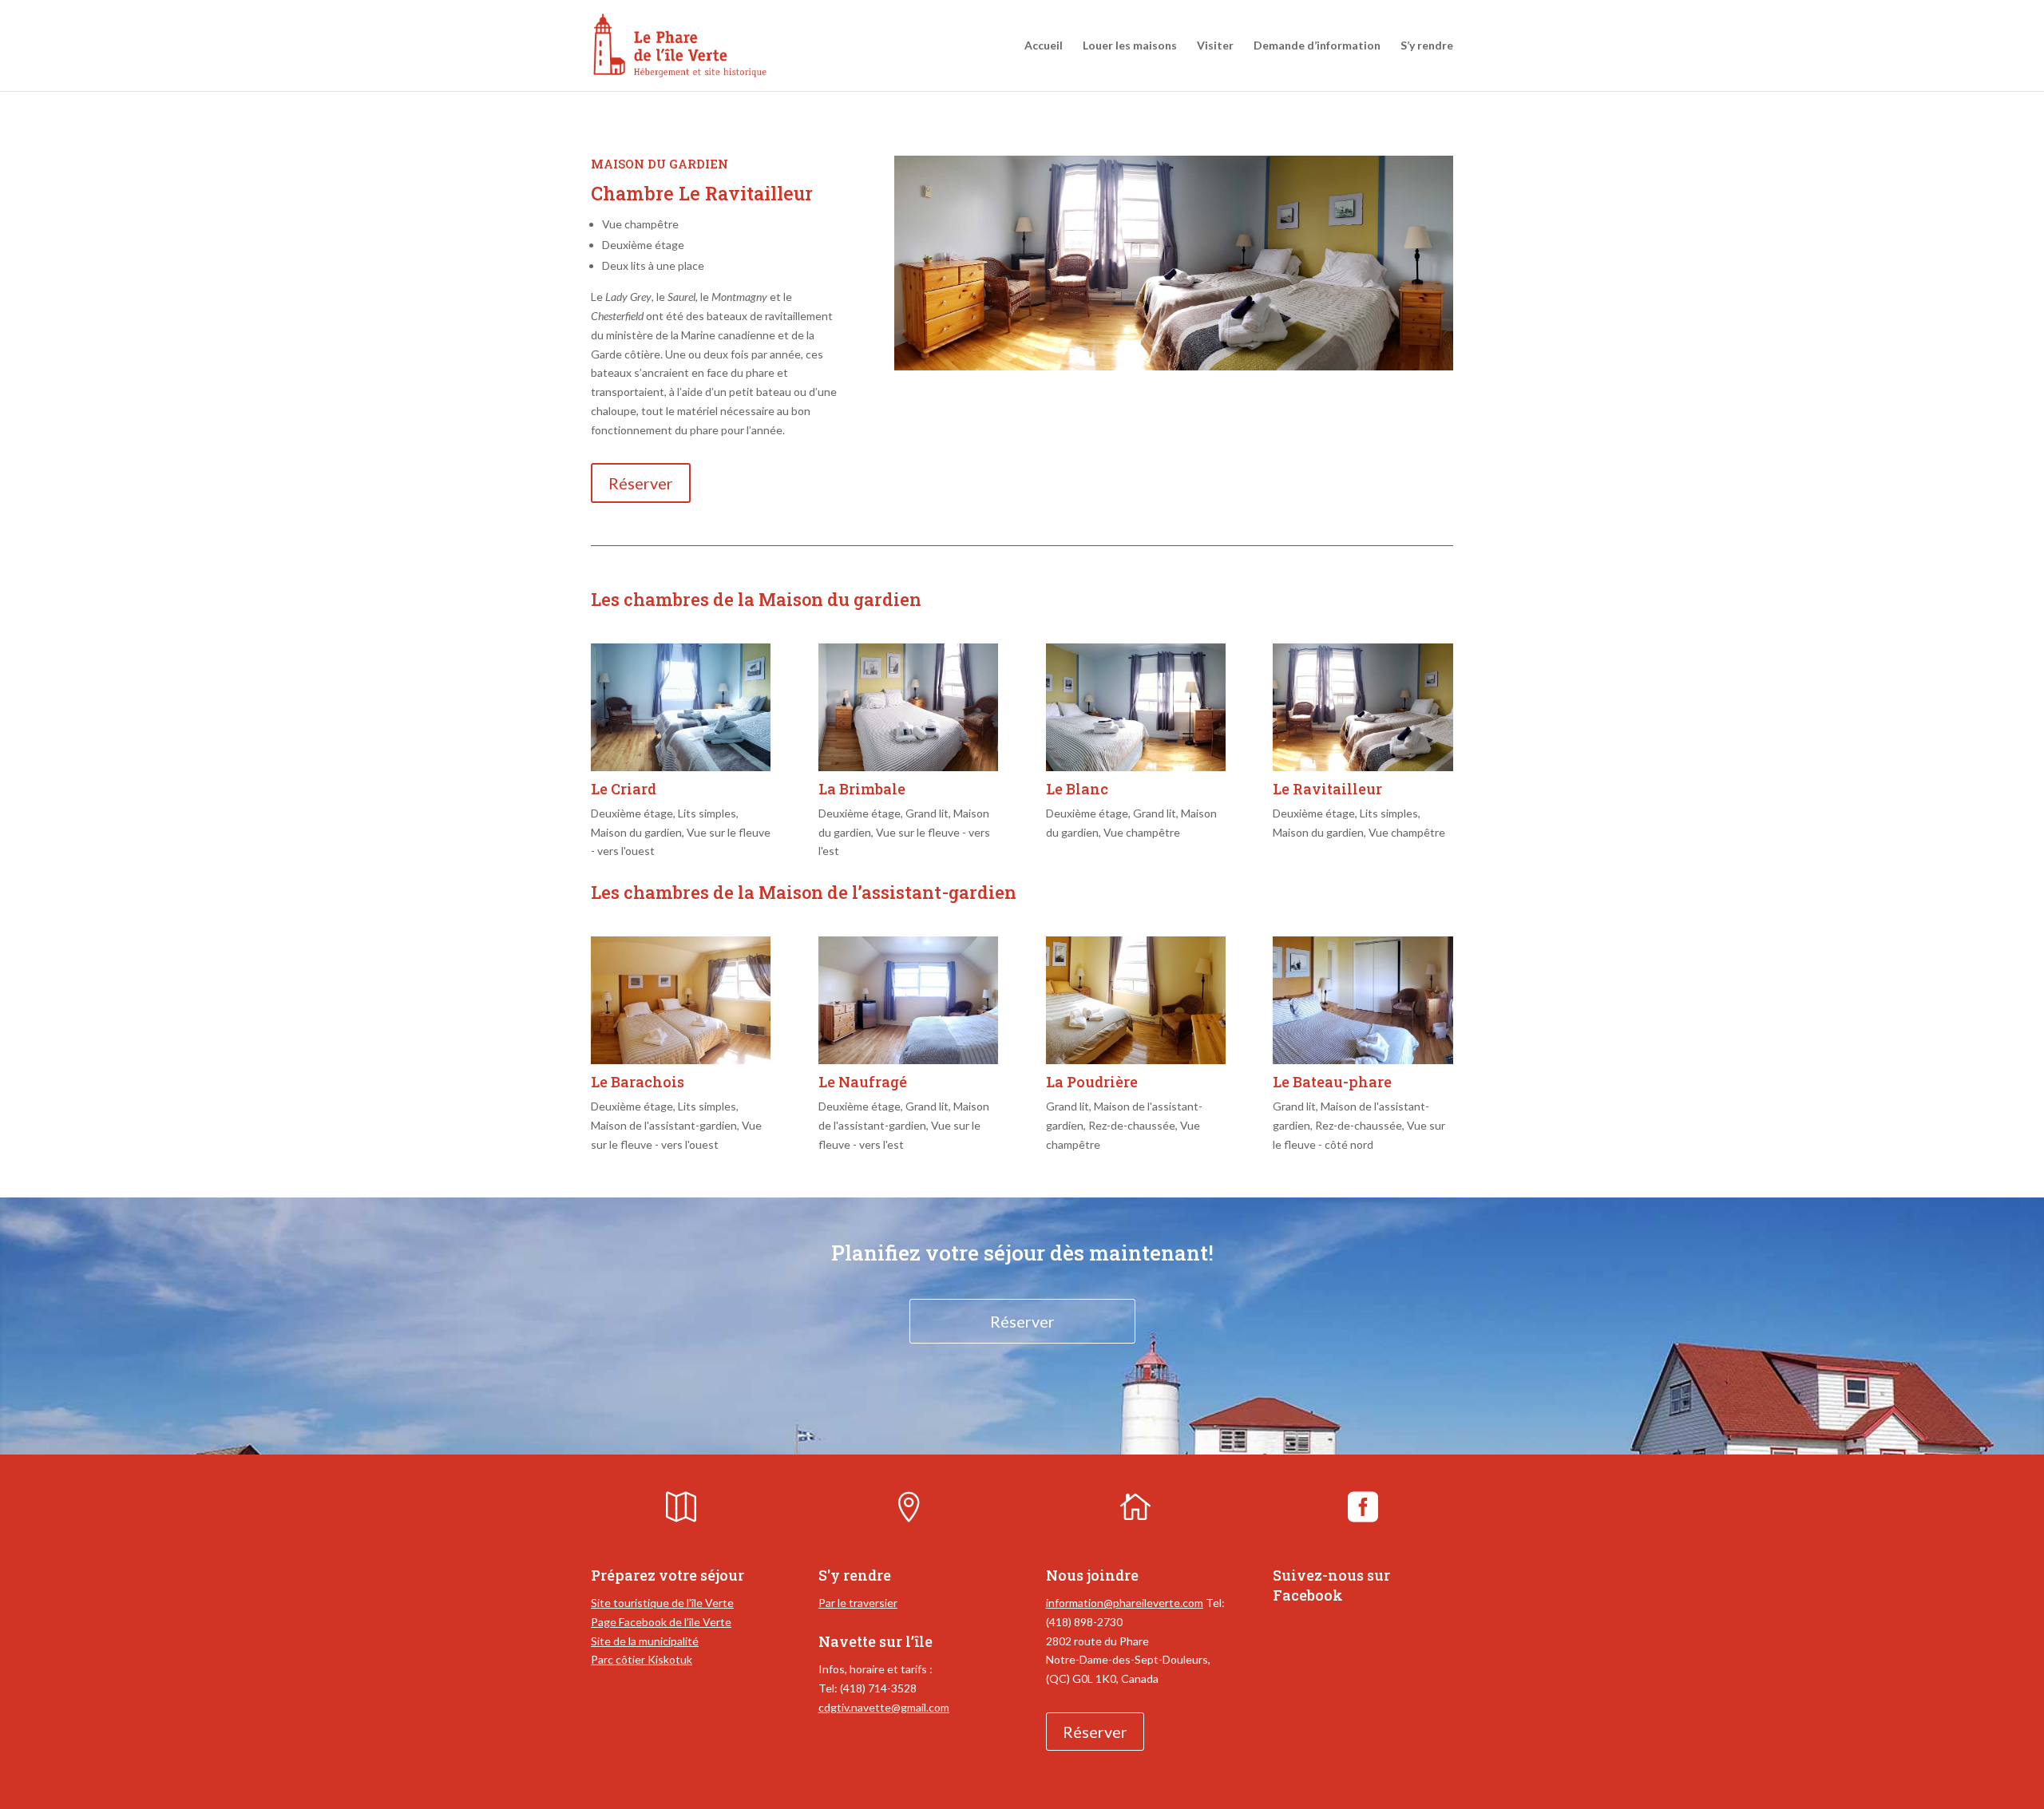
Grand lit (927, 813)
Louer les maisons (1130, 46)
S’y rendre (1427, 46)
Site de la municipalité (645, 1641)
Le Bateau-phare (1332, 1082)
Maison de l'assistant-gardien (664, 1125)
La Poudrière (1092, 1082)
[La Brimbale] (908, 707)
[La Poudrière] (1136, 1000)
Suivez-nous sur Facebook (1331, 1585)
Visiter (1215, 46)
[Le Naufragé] (908, 1000)
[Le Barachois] (681, 1000)
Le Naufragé (863, 1082)
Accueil (1044, 46)
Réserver (641, 483)
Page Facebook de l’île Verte (661, 1622)
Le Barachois (638, 1082)
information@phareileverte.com (1125, 1603)
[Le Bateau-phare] (1363, 1000)
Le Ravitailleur (1327, 789)
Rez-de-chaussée (1132, 1125)
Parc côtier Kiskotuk (642, 1659)
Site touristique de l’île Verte (662, 1603)
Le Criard (624, 789)
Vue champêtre (1142, 832)
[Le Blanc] (1136, 707)
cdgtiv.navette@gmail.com (884, 1707)
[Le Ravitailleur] (1363, 707)
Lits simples (707, 813)
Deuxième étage (632, 813)
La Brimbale (862, 789)
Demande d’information (1317, 46)
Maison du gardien (636, 832)
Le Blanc (1077, 789)
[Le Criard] (681, 707)
